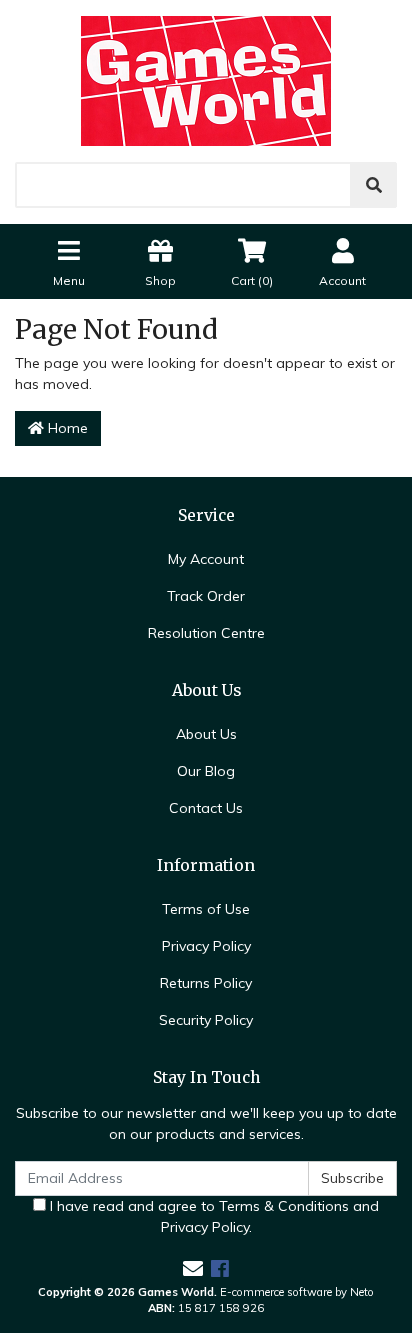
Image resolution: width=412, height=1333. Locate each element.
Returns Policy (206, 983)
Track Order (206, 596)
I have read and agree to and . (212, 1216)
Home (66, 428)
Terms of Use (206, 909)
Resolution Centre (206, 633)
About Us (206, 734)
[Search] (374, 185)
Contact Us (206, 808)
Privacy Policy (206, 946)
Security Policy (206, 1020)
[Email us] (193, 1268)
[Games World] (206, 80)
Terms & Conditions (284, 1206)
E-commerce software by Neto (297, 1292)
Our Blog (206, 771)
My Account (206, 559)
